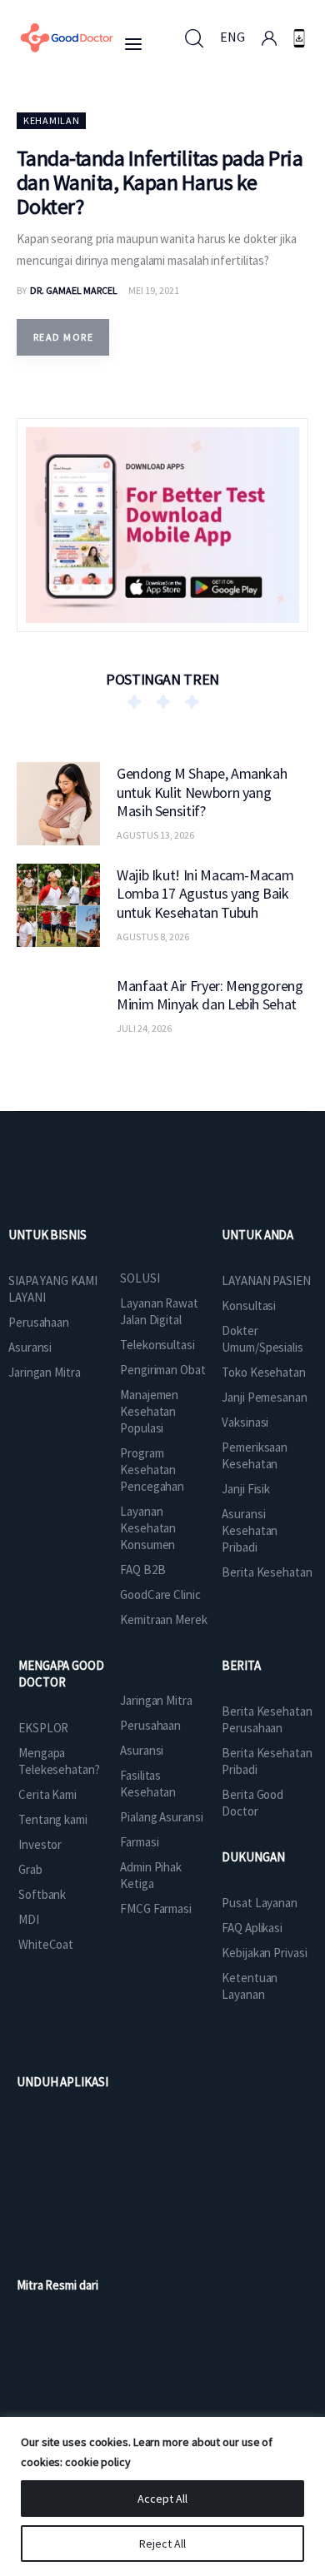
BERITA (241, 1665)
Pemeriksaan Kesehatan (255, 1455)
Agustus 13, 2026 (155, 835)
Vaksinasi (245, 1422)
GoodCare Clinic (160, 1594)
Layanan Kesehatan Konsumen (148, 1528)
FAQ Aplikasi (252, 1928)
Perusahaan (39, 1322)
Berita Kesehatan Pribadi (267, 1761)
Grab (30, 1869)
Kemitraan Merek (164, 1619)
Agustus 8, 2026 (153, 937)
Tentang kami (53, 1819)
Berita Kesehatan (267, 1572)
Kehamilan (51, 120)
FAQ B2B (142, 1570)
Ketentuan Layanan (250, 1986)
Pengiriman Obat (163, 1370)
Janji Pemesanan (265, 1397)
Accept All (162, 2499)
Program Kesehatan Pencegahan (152, 1470)
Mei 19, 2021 (154, 290)
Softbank (42, 1894)
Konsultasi (249, 1305)
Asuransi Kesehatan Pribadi (250, 1530)
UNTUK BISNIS (47, 1235)
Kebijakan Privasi (264, 1953)
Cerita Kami (47, 1794)
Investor (40, 1844)
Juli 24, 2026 (144, 1028)
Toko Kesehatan (264, 1372)
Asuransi (30, 1347)
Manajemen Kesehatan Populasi (149, 1411)
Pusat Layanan (260, 1903)
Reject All (162, 2544)
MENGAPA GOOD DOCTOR (61, 1674)
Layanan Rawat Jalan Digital (159, 1311)
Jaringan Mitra (45, 1372)
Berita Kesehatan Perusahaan (267, 1719)
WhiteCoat (46, 1944)
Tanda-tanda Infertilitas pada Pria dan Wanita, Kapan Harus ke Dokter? (160, 182)
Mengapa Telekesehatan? (59, 1761)
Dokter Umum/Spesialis (262, 1339)
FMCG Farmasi (156, 1908)
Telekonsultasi (157, 1345)
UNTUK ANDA (257, 1235)
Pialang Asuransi (161, 1817)
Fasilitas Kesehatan (148, 1784)
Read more (63, 337)
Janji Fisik (246, 1489)
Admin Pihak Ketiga (151, 1875)
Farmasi (139, 1842)
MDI (29, 1919)
